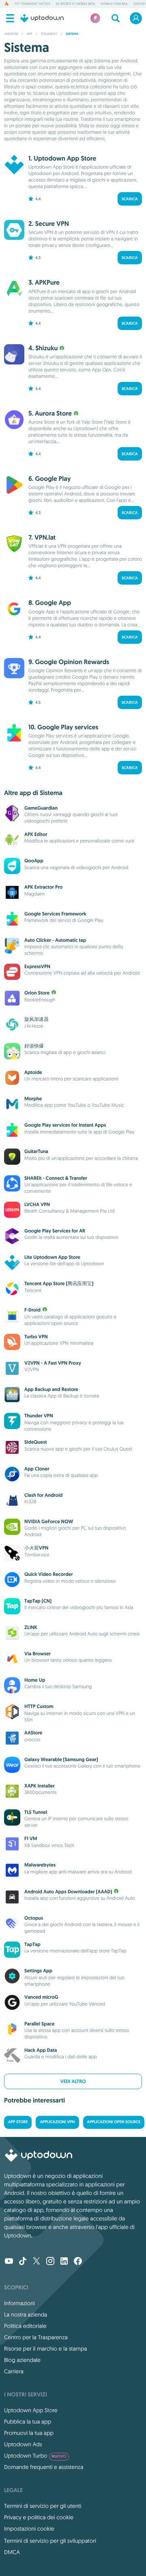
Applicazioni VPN (57, 2122)
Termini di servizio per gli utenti (43, 2506)
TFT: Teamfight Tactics (32, 4)
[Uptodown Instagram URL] (50, 2262)
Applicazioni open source (114, 2122)
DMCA (12, 2552)
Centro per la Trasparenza (36, 2337)
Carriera (14, 2371)
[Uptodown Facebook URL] (78, 2262)
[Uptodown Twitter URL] (36, 2262)
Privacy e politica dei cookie (39, 2517)
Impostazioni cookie (29, 2529)
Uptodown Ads (23, 2444)
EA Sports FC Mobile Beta (75, 4)
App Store (18, 2122)
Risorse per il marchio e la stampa (46, 2349)
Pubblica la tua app (28, 2422)
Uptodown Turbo (35, 2456)
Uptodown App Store (31, 2410)
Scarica (130, 199)
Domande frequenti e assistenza (44, 2467)
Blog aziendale (22, 2360)
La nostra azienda (26, 2315)
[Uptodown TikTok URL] (23, 2262)
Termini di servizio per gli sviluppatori (50, 2541)
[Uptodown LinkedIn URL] (64, 2262)
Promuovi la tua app (29, 2433)
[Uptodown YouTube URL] (9, 2262)
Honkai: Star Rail (114, 4)
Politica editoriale (25, 2326)
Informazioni (19, 2303)
